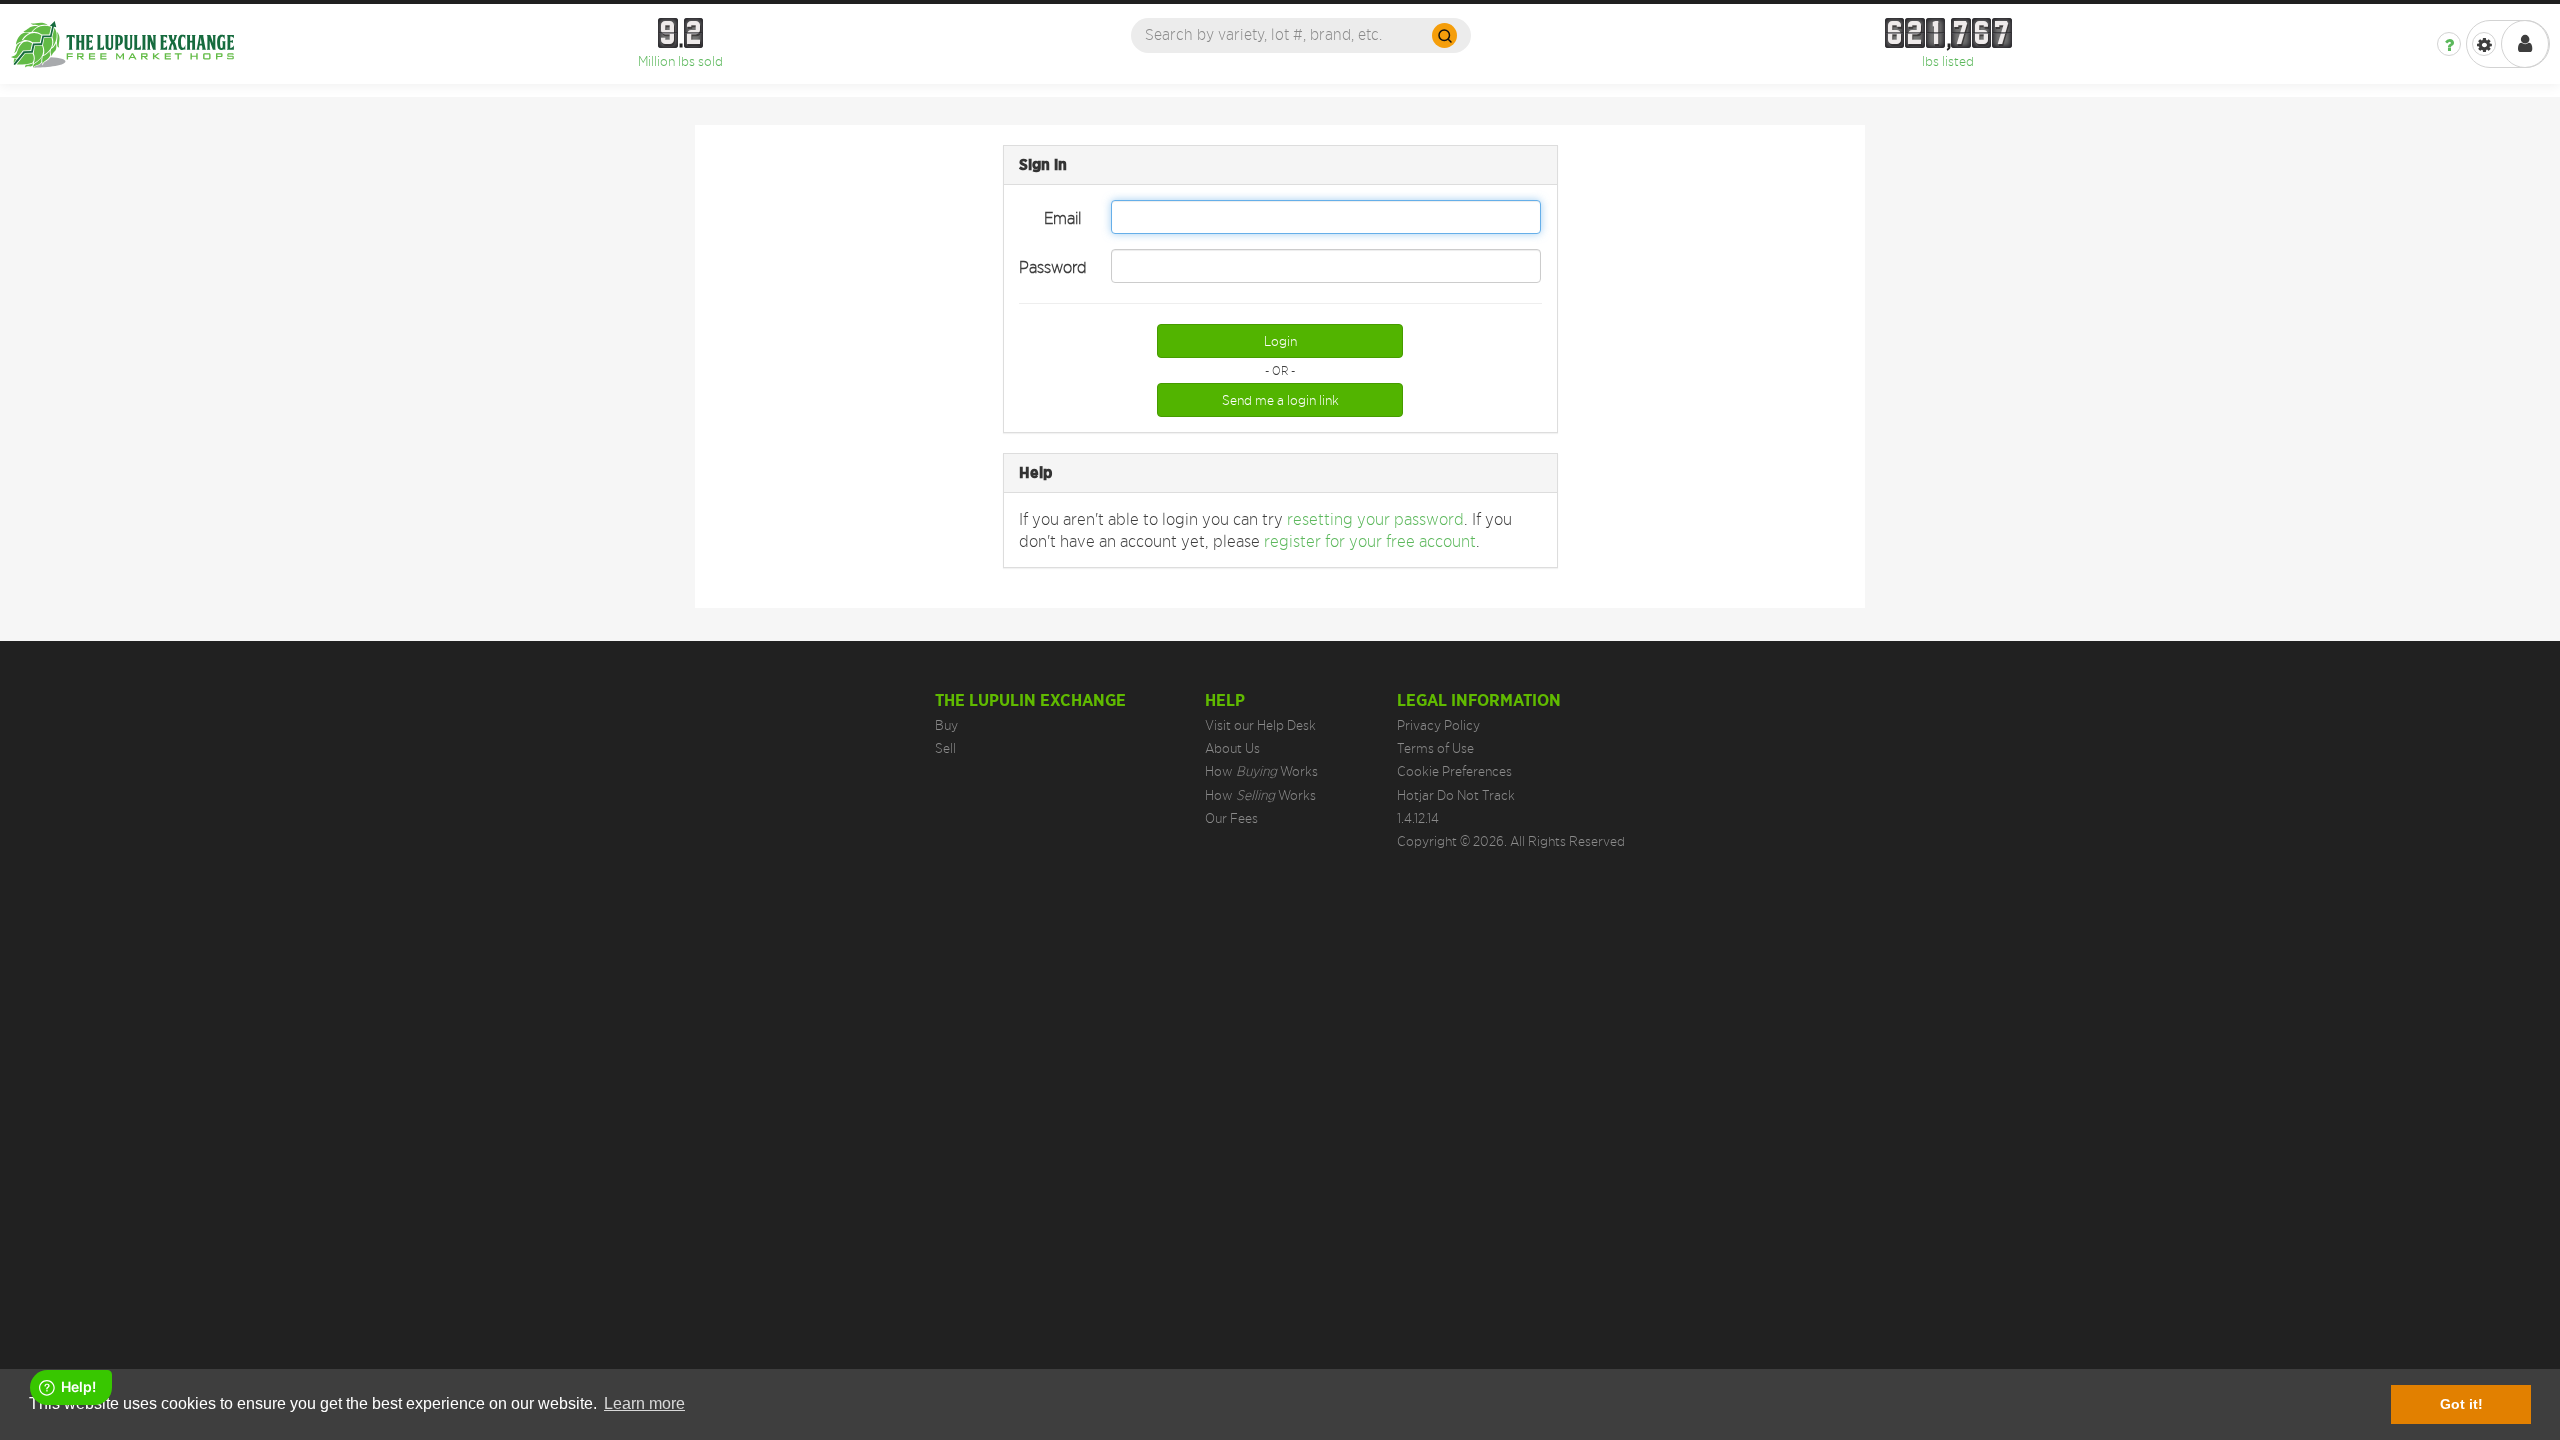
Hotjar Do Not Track (1456, 795)
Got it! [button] (2461, 1404)
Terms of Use (1435, 748)
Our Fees (1231, 818)
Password (1053, 267)
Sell (945, 748)
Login (1280, 341)
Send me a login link (1280, 400)
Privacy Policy (1438, 725)
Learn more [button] (644, 1403)
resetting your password (1375, 519)
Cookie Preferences (1454, 771)
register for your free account (1370, 541)
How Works (1261, 771)
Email (1062, 218)
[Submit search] (1444, 35)
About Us (1232, 748)
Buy (946, 725)
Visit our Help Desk (1260, 725)
